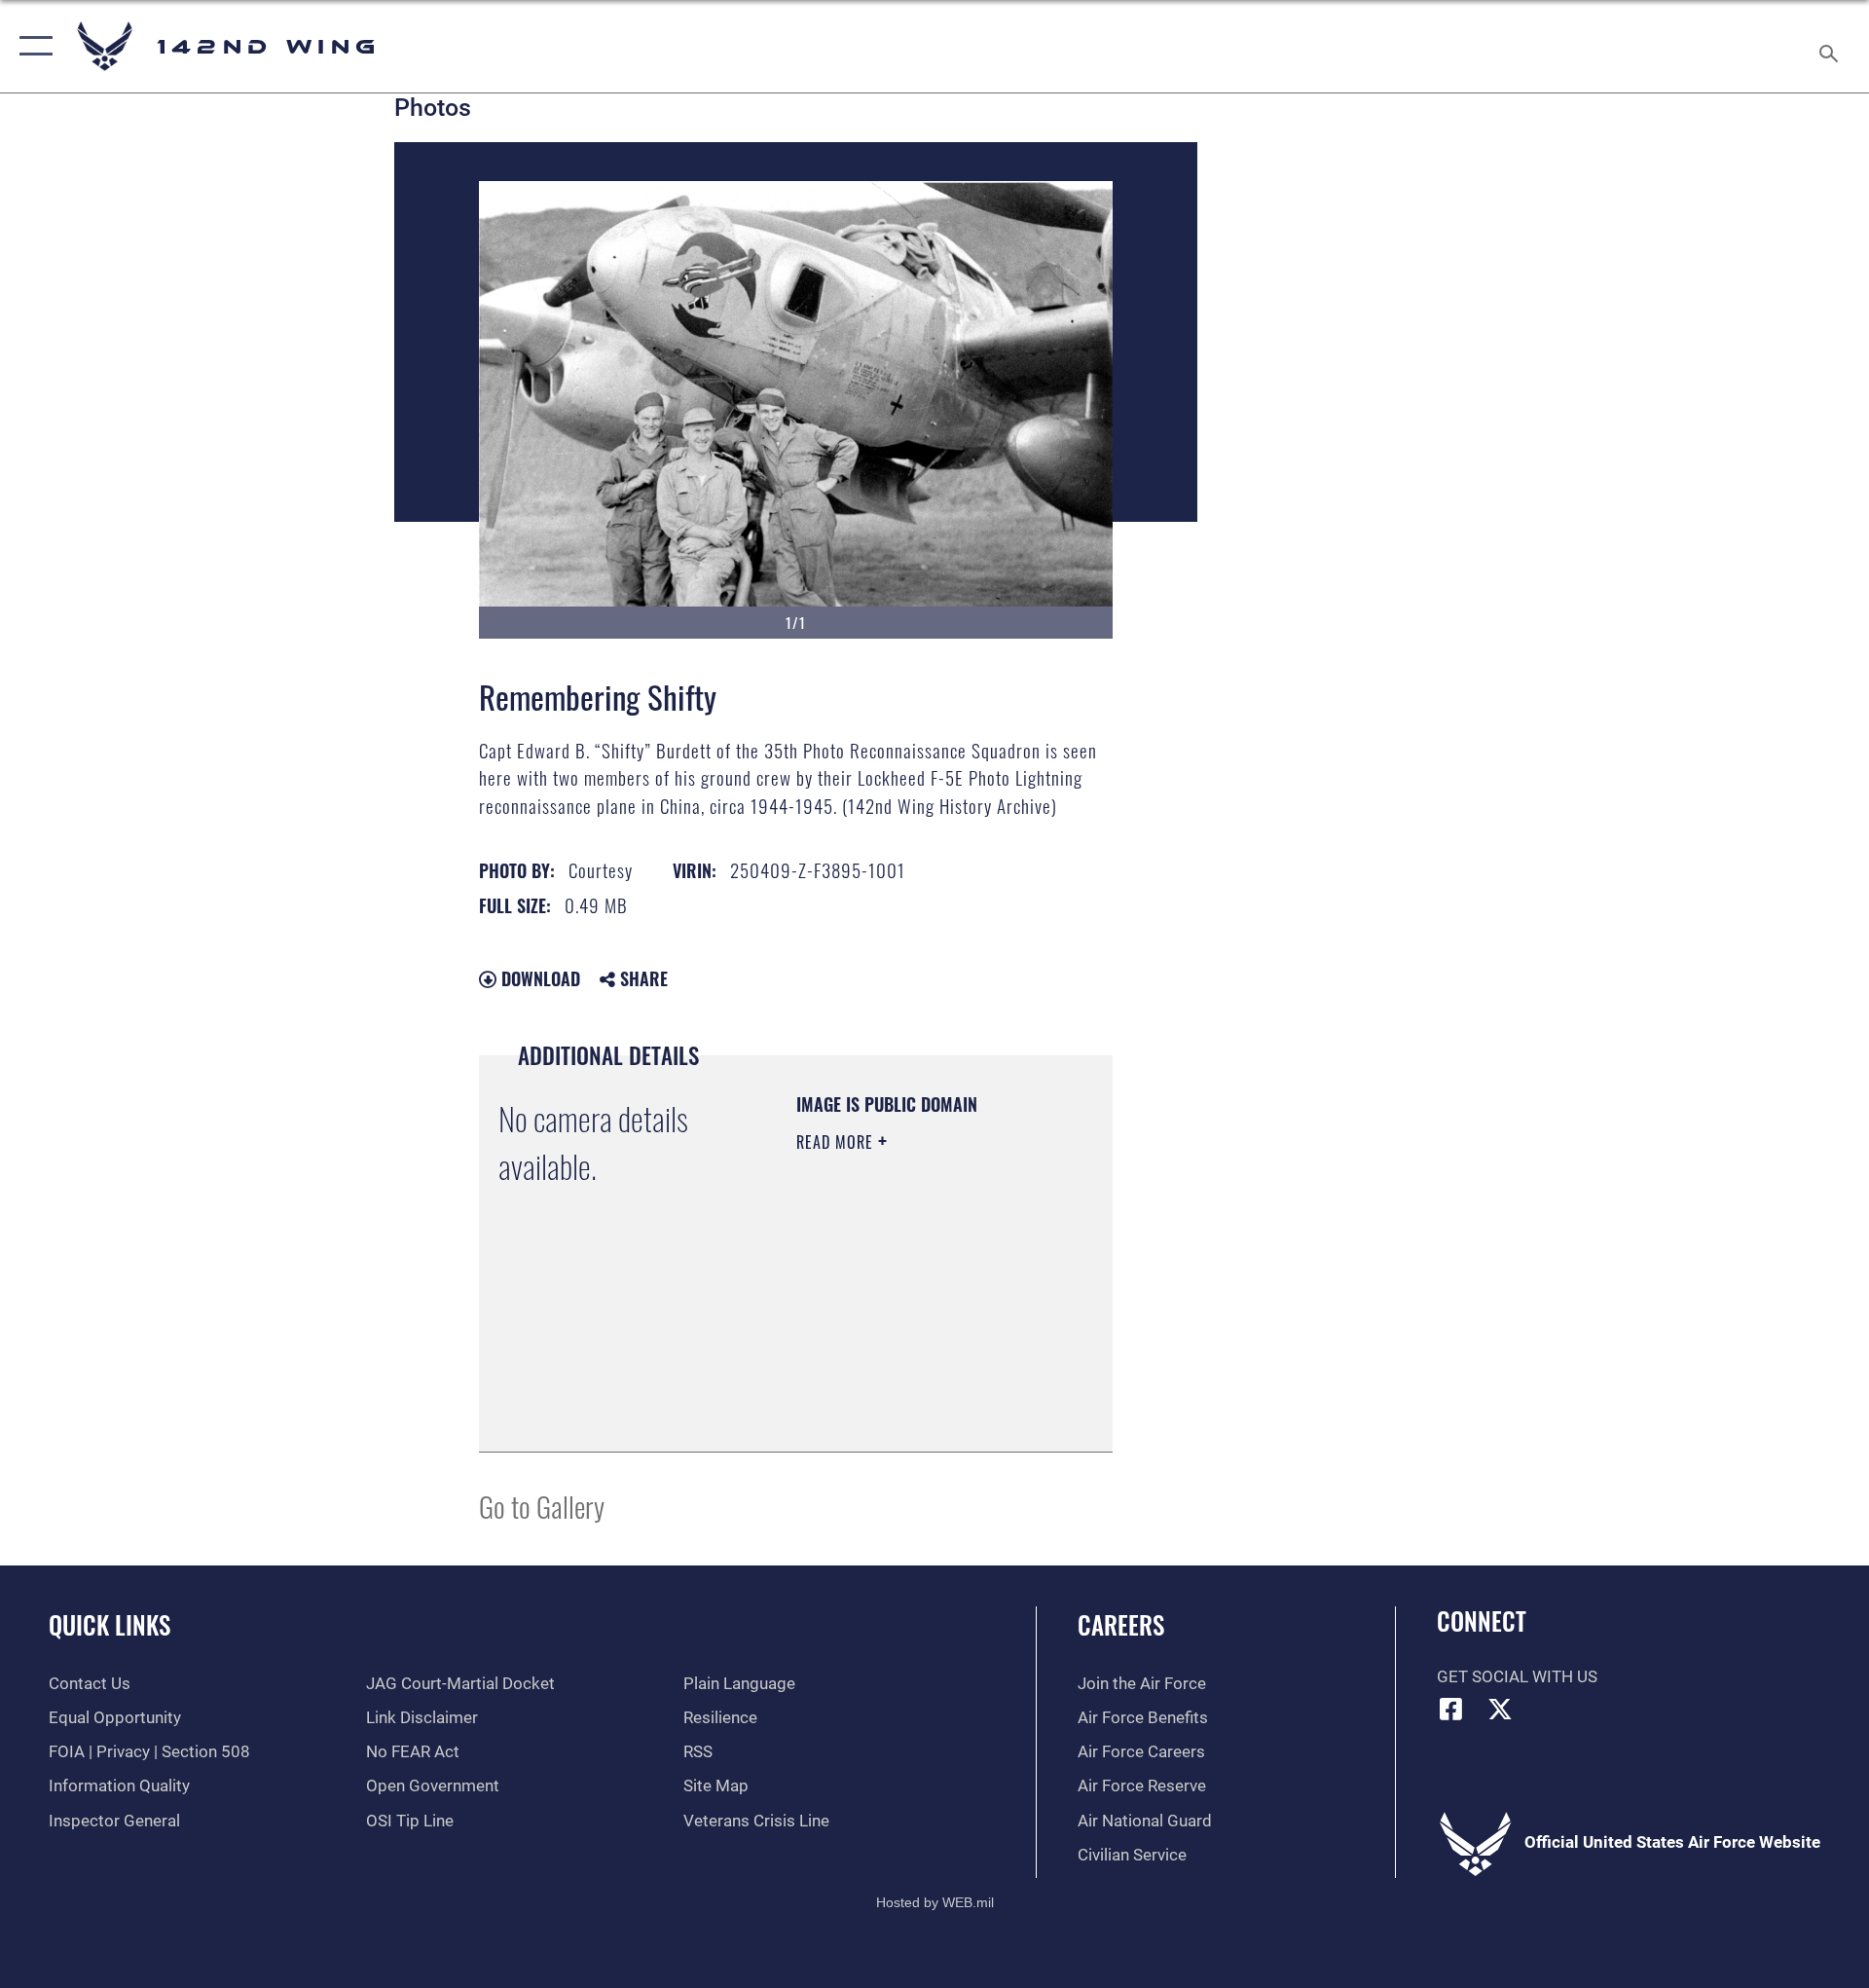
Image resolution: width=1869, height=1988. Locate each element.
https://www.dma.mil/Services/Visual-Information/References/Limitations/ (915, 1388)
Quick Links (110, 1624)
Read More (837, 1142)
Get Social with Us (1517, 1677)
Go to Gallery (542, 1506)
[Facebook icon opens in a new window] (1451, 1709)
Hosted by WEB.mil (935, 1902)
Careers (1121, 1624)
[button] (32, 46)
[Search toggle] (1831, 46)
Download (538, 978)
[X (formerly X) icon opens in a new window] (1500, 1709)
